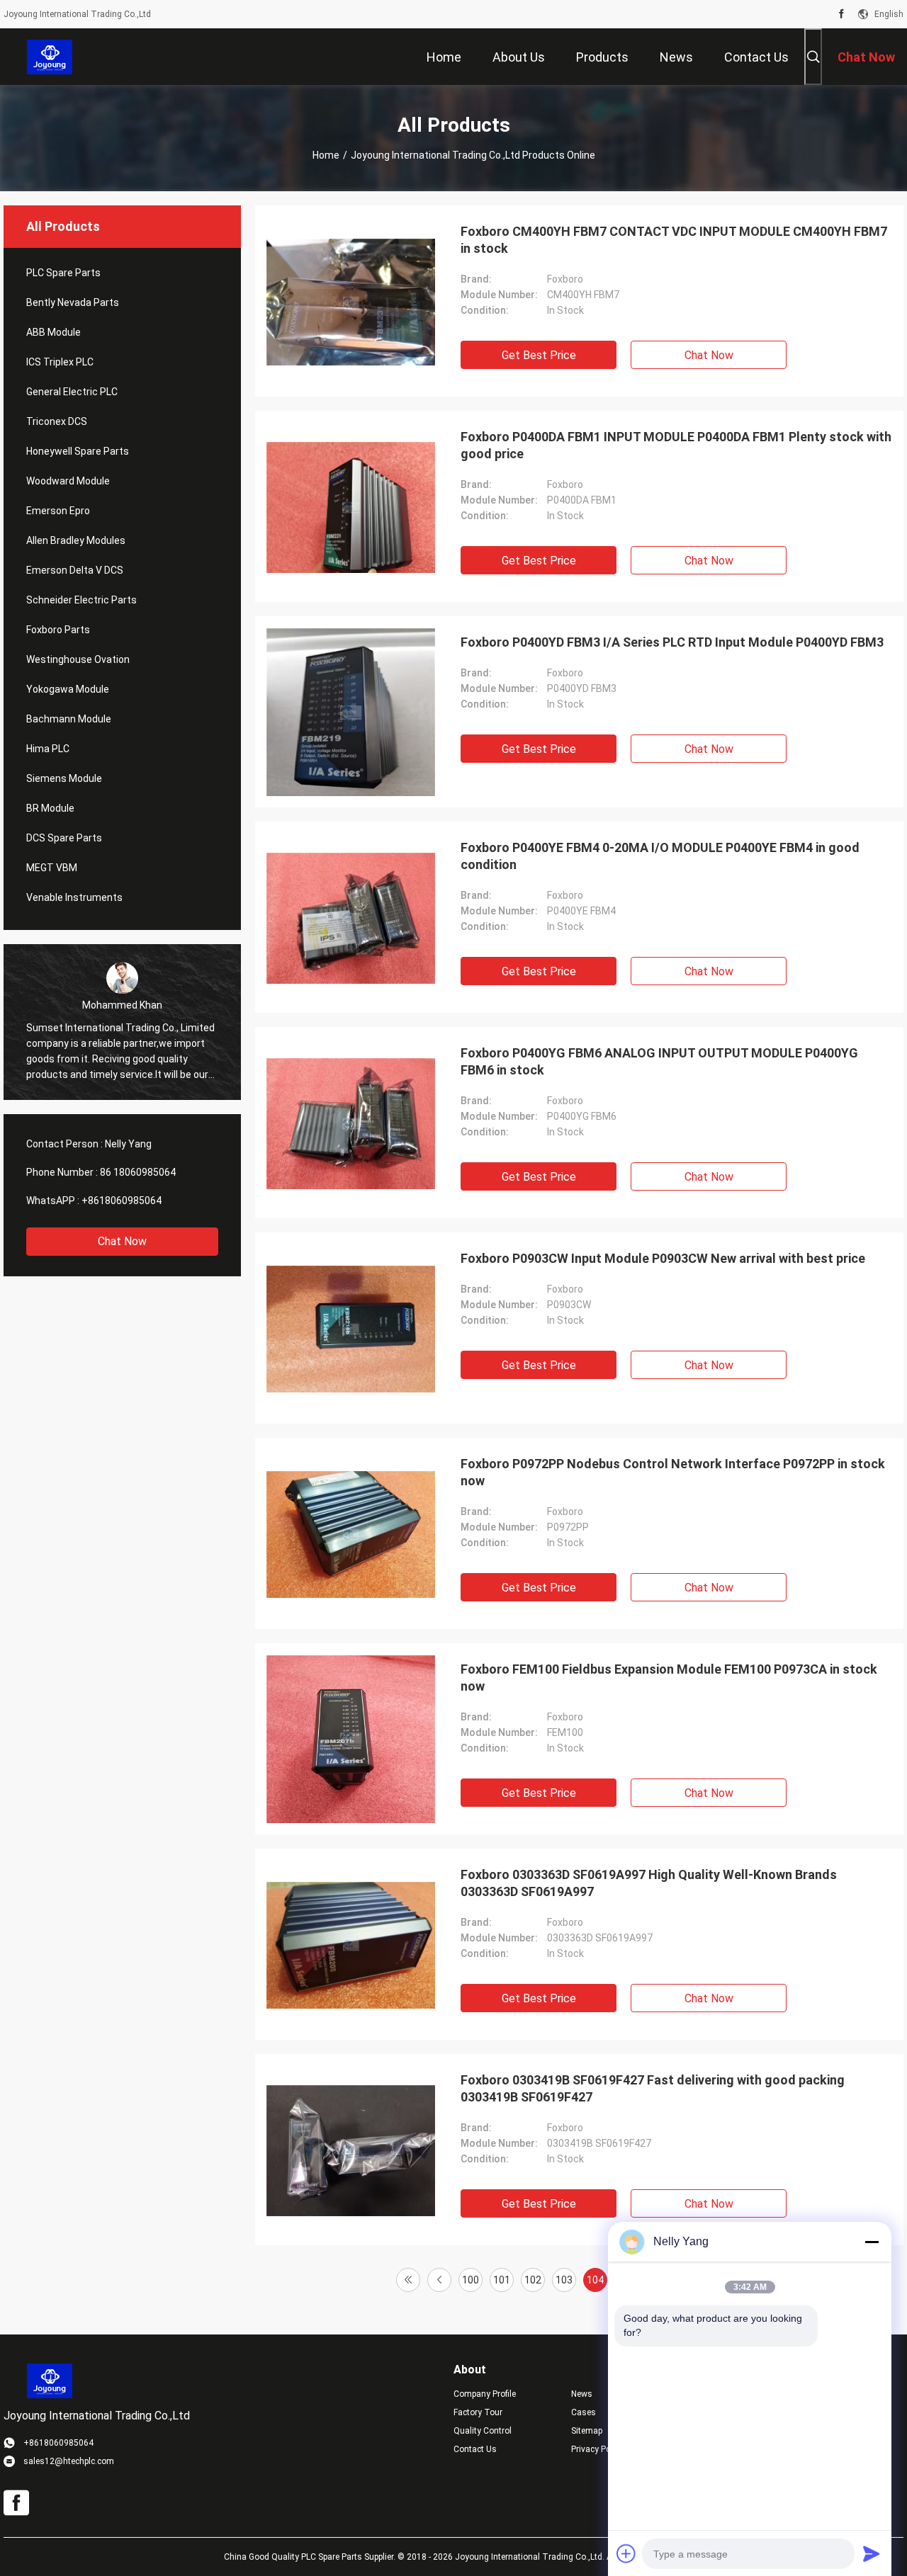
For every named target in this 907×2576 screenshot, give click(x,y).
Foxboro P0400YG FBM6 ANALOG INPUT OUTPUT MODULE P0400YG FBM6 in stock (659, 1061)
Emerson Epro (58, 511)
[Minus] (872, 2242)
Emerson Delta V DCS (75, 570)
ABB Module (53, 332)
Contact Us (475, 2449)
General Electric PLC (72, 392)
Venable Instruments (74, 897)
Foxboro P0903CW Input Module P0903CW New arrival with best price (663, 1258)
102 (533, 2280)
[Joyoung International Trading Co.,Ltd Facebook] (841, 14)
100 (471, 2280)
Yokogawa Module (68, 689)
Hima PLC (48, 749)
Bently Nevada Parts (73, 302)
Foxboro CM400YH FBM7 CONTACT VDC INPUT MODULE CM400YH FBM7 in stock (674, 240)
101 (502, 2280)
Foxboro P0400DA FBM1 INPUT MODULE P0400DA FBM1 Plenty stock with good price (676, 445)
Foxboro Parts (58, 630)
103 (564, 2280)
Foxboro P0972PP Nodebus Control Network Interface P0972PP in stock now (673, 1472)
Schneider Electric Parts (81, 600)
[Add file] (626, 2553)
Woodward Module (68, 481)
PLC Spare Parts (63, 273)
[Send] (872, 2553)
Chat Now (122, 1241)
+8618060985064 (122, 1201)
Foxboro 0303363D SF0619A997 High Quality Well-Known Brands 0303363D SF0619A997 (649, 1883)
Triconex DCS (57, 421)
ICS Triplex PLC (60, 362)
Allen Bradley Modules (76, 540)
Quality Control (483, 2431)
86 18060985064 (138, 1172)
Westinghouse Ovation (78, 659)
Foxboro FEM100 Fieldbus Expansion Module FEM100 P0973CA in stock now (669, 1678)
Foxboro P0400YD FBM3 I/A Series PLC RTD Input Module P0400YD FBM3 (672, 642)
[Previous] (439, 2280)
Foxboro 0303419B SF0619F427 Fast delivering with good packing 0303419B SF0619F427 (653, 2088)
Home (326, 155)
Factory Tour (478, 2412)
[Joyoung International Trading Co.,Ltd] (50, 57)
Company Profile (485, 2394)
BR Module (50, 808)
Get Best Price (539, 355)
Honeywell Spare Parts (78, 451)
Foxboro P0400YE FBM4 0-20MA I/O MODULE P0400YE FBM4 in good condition (660, 856)
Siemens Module (64, 778)
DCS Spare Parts (64, 838)
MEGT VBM (52, 868)
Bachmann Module (69, 719)
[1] (408, 2280)
